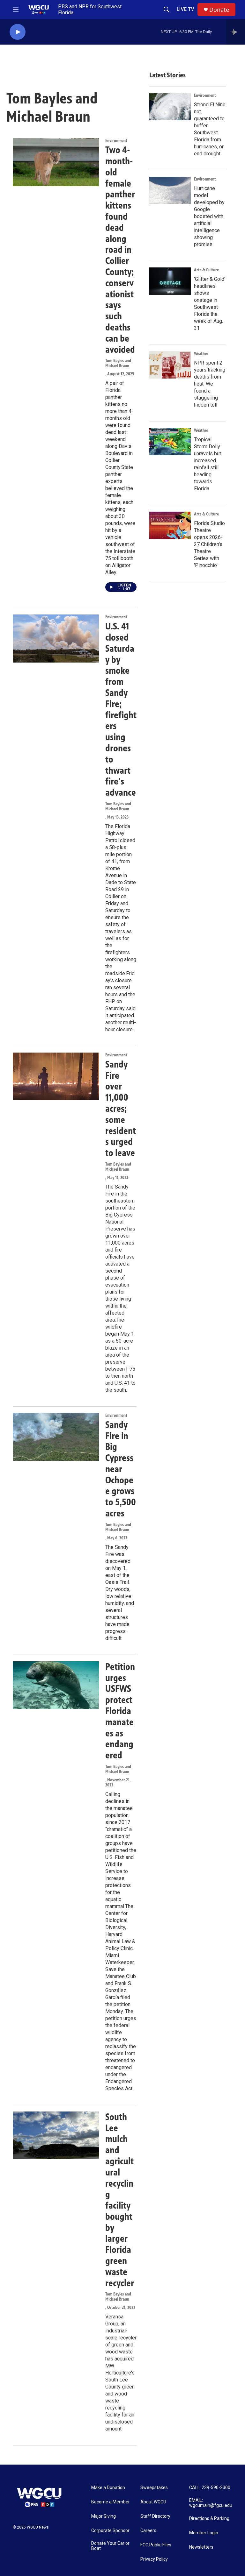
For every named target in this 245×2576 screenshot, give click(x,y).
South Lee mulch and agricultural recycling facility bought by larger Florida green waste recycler (120, 2200)
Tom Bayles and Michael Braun (118, 363)
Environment (116, 141)
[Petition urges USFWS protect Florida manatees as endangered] (56, 1685)
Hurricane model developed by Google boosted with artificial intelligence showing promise (209, 216)
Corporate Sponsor (110, 2531)
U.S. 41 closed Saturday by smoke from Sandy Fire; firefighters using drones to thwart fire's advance (121, 709)
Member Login (204, 2533)
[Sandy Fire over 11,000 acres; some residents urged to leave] (56, 1076)
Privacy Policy (154, 2559)
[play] (18, 32)
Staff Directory (155, 2516)
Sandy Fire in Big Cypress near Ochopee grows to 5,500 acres (121, 1469)
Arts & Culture (206, 270)
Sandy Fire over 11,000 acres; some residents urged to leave (121, 1109)
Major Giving (104, 2516)
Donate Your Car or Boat (110, 2546)
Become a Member (111, 2502)
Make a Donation (108, 2488)
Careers (148, 2531)
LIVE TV (186, 9)
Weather (201, 354)
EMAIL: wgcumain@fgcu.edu (211, 2503)
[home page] (39, 10)
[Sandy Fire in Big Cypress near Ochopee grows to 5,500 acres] (56, 1437)
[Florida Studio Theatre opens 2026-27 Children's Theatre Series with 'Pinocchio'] (170, 525)
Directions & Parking (209, 2519)
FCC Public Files (156, 2545)
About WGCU (153, 2502)
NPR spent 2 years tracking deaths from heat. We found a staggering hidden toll (210, 384)
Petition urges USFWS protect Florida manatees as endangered (120, 1711)
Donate (219, 10)
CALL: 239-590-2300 (210, 2488)
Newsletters (201, 2547)
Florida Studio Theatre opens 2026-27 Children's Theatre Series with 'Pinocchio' (209, 544)
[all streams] (236, 32)
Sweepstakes (154, 2488)
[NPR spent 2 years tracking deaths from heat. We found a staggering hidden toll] (170, 365)
